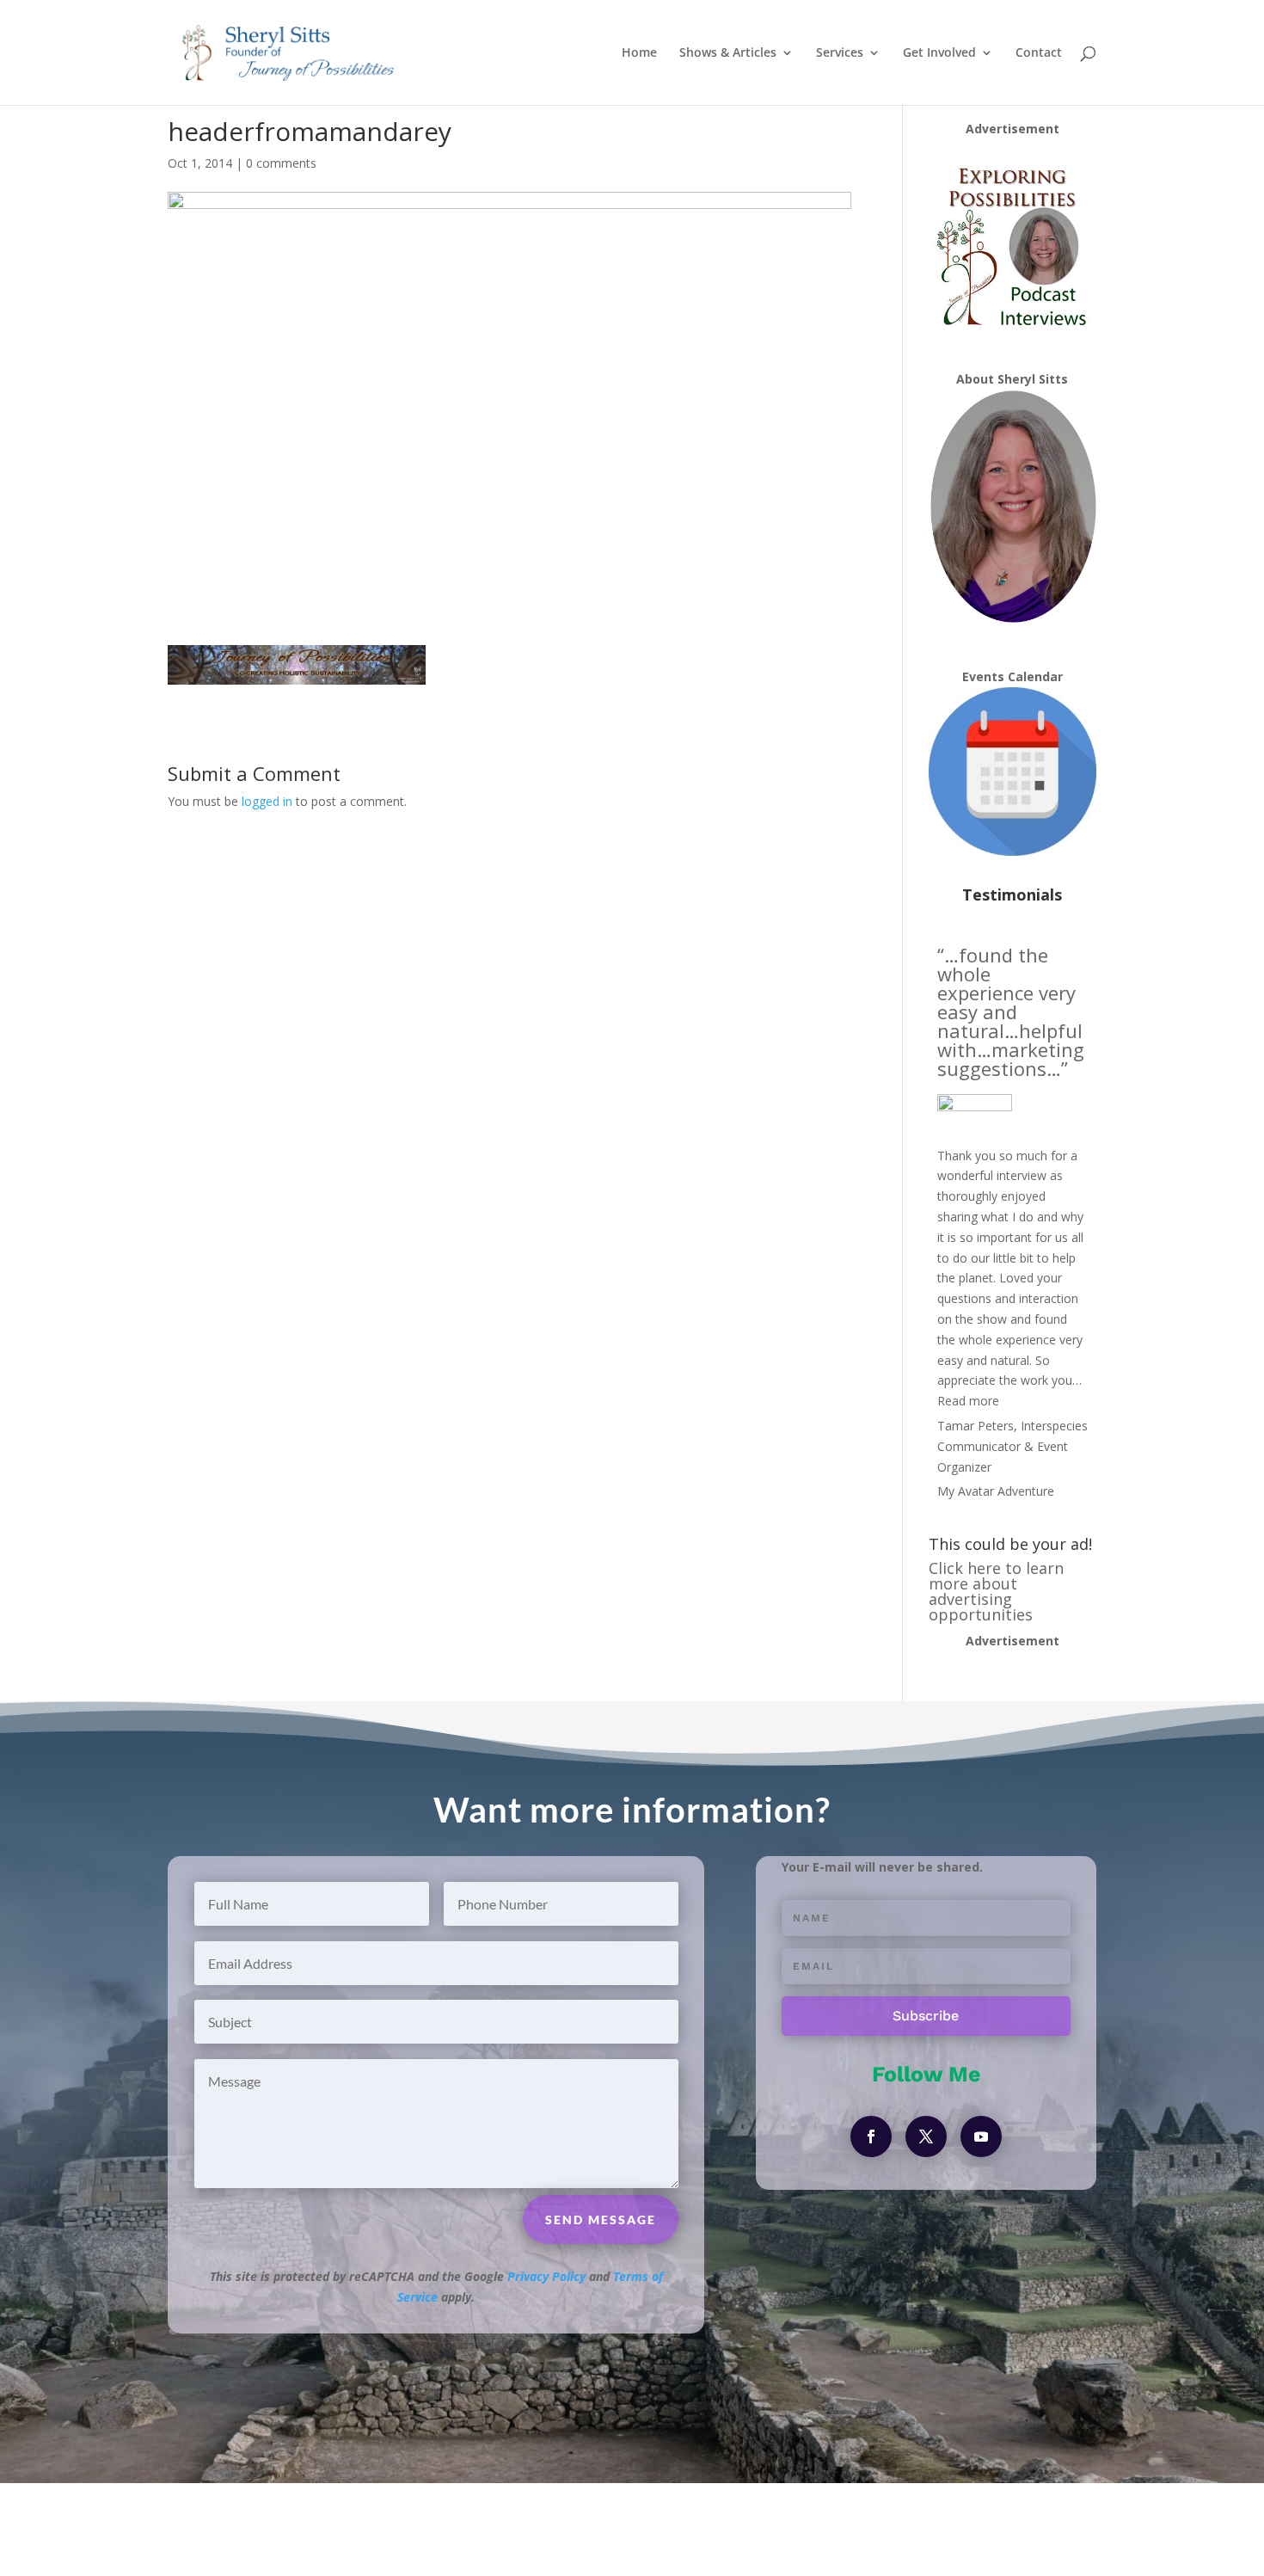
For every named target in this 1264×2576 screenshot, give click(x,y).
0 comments (281, 163)
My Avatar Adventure (996, 1491)
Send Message (601, 2219)
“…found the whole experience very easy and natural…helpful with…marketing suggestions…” (1011, 1011)
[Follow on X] (926, 2136)
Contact (1039, 53)
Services (840, 53)
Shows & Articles (728, 53)
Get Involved (939, 53)
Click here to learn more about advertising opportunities (996, 1591)
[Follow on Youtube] (981, 2136)
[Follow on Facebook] (871, 2136)
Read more (968, 1401)
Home (639, 53)
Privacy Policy (546, 2276)
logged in (267, 801)
